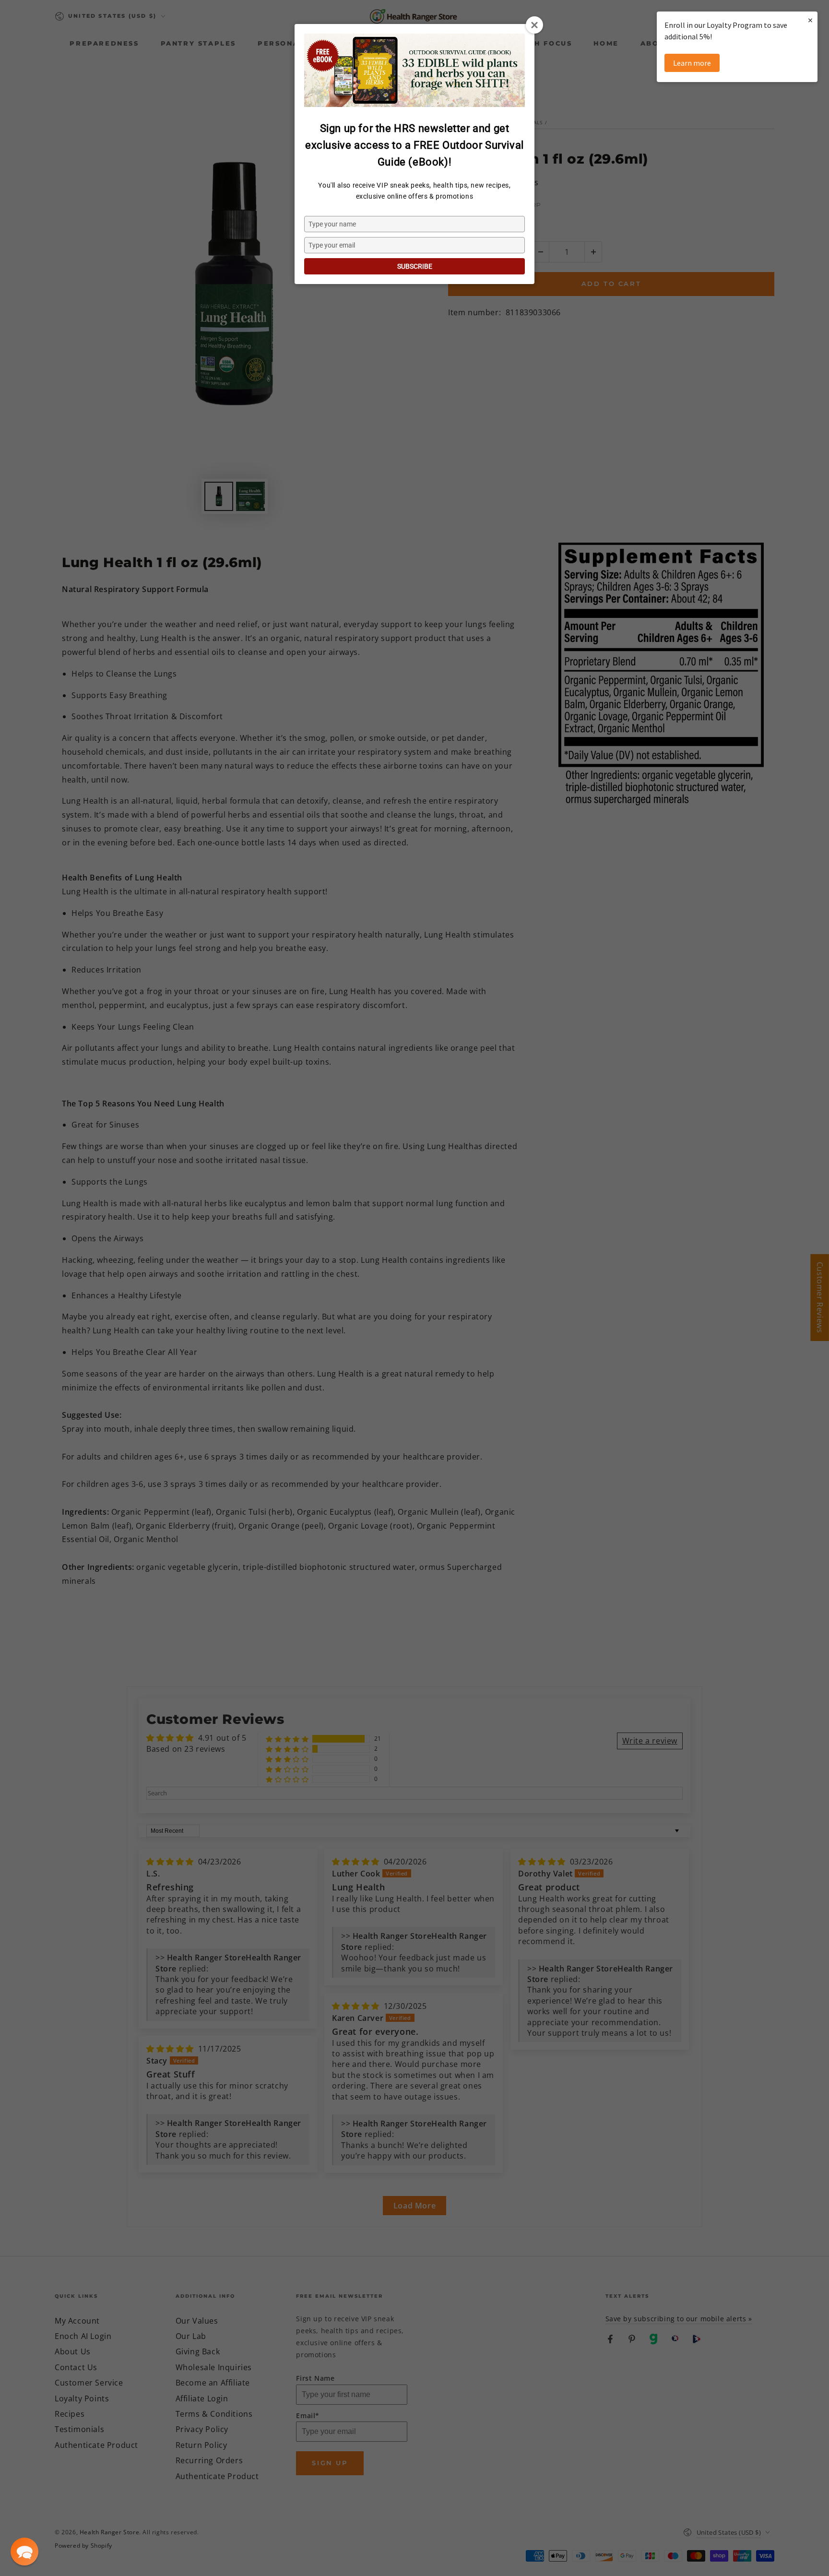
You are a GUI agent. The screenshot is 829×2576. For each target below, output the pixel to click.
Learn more (692, 63)
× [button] (810, 20)
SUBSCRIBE (415, 266)
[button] (24, 2552)
